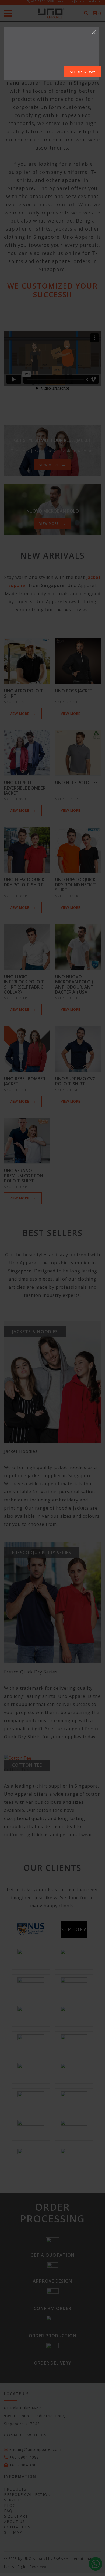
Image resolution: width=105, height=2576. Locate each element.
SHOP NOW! (83, 72)
